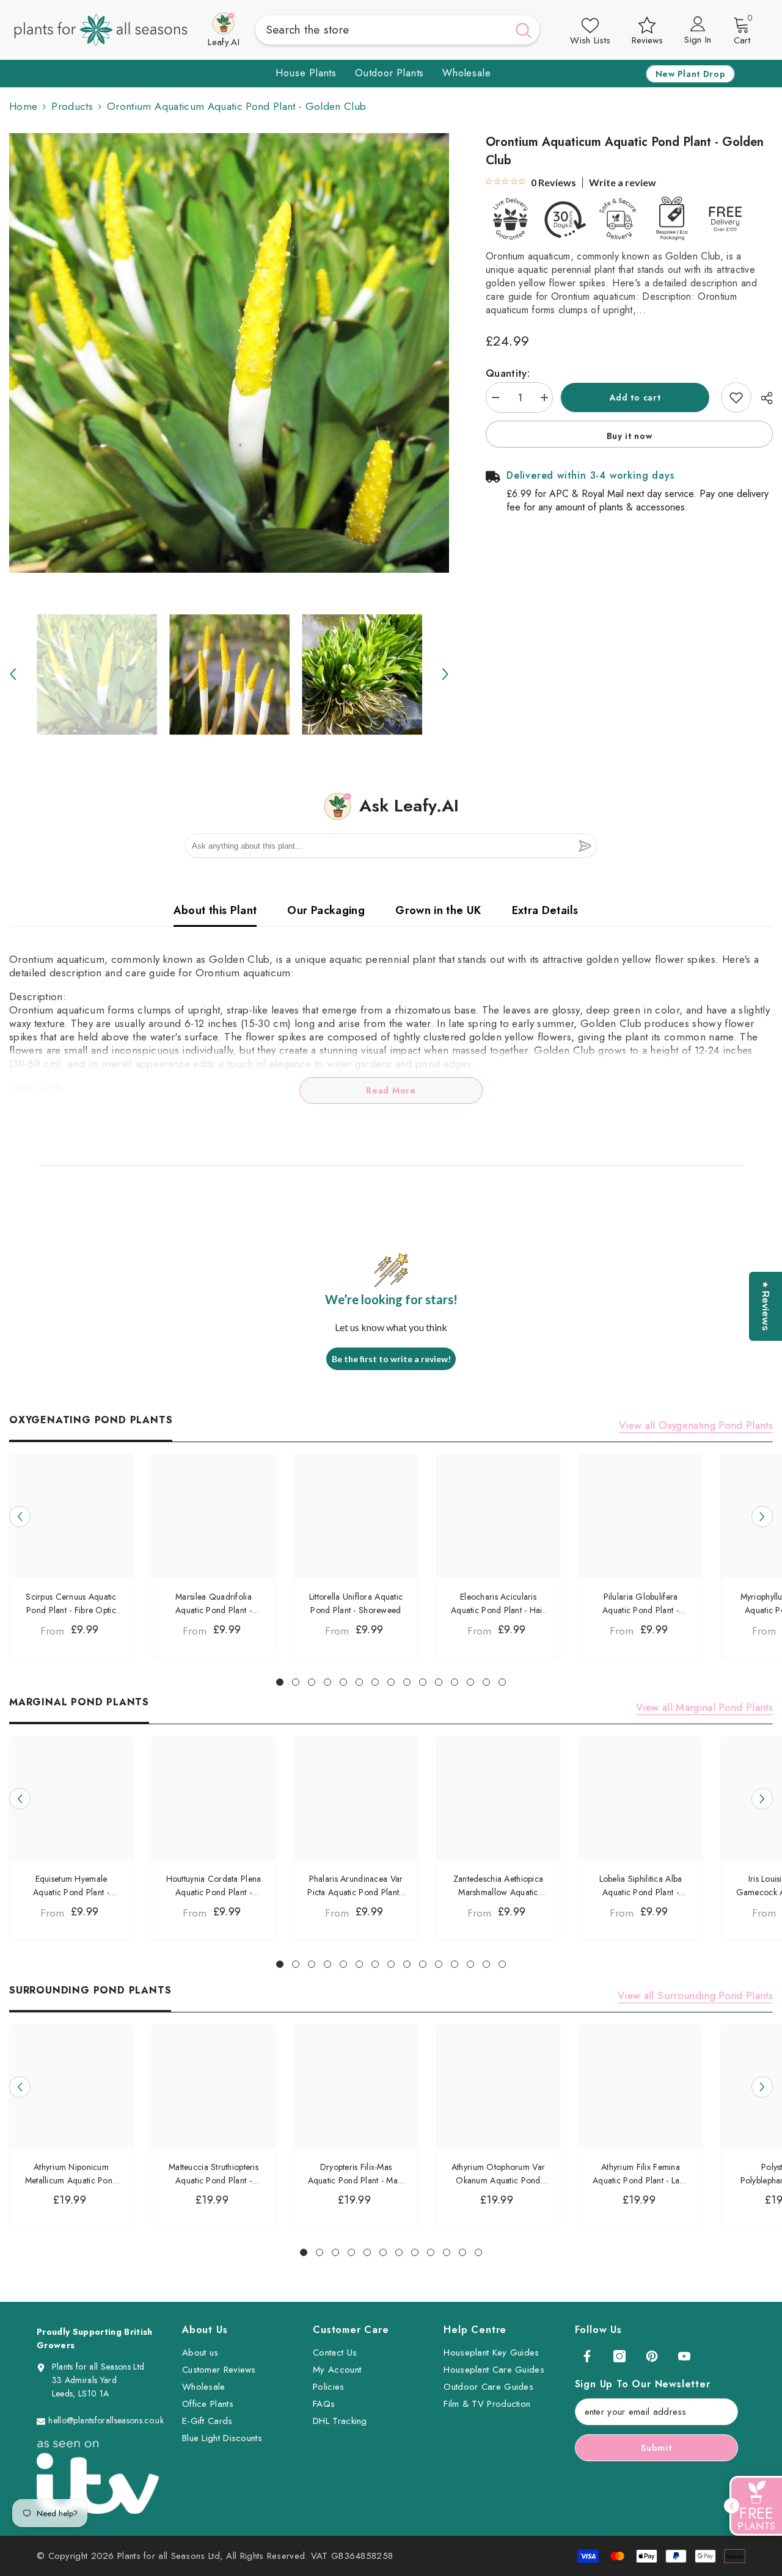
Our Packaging (326, 910)
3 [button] (312, 1682)
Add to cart (637, 397)
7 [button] (375, 1682)
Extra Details (545, 910)
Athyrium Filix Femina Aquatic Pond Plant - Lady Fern (641, 2174)
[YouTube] (684, 2356)
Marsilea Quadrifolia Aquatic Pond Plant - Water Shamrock (214, 1604)
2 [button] (296, 1682)
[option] (229, 353)
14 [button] (486, 1682)
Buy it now (630, 436)
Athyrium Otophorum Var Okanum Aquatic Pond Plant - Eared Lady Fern (498, 2174)
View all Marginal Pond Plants (704, 1707)
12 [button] (455, 1682)
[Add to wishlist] (736, 397)
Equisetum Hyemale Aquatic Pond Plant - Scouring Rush (71, 1886)
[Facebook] (587, 2356)
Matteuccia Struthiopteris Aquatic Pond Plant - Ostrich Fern (214, 2174)
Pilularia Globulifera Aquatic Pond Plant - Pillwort (641, 1604)
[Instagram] (619, 2356)
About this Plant (215, 910)
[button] (13, 674)
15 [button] (502, 1682)
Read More (391, 1090)
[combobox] (382, 30)
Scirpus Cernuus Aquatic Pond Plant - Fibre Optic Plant (71, 1604)
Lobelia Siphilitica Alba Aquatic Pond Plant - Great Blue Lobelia (641, 1886)
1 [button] (280, 1682)
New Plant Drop (691, 74)
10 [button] (423, 1682)
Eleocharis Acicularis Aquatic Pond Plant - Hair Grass (498, 1604)
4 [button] (327, 1682)
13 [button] (470, 1682)
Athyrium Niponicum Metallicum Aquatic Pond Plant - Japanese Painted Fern (71, 2174)
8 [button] (391, 1682)
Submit (656, 2448)
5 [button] (343, 1682)
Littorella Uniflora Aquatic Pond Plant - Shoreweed (356, 1603)
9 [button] (407, 1682)
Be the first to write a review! (391, 1359)
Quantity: (508, 373)
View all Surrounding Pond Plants (695, 1995)
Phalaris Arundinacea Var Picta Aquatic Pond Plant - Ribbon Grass (356, 1886)
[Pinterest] (652, 2356)
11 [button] (439, 1682)
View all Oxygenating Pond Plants (696, 1425)
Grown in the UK (438, 910)
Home (23, 106)
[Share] (762, 398)
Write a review (623, 183)
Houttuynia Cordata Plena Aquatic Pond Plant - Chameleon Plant (214, 1886)
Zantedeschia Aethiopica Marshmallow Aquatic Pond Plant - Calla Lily (498, 1886)
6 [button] (359, 1682)
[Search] (398, 30)
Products (72, 106)
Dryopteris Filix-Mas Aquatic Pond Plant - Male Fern (356, 2174)
